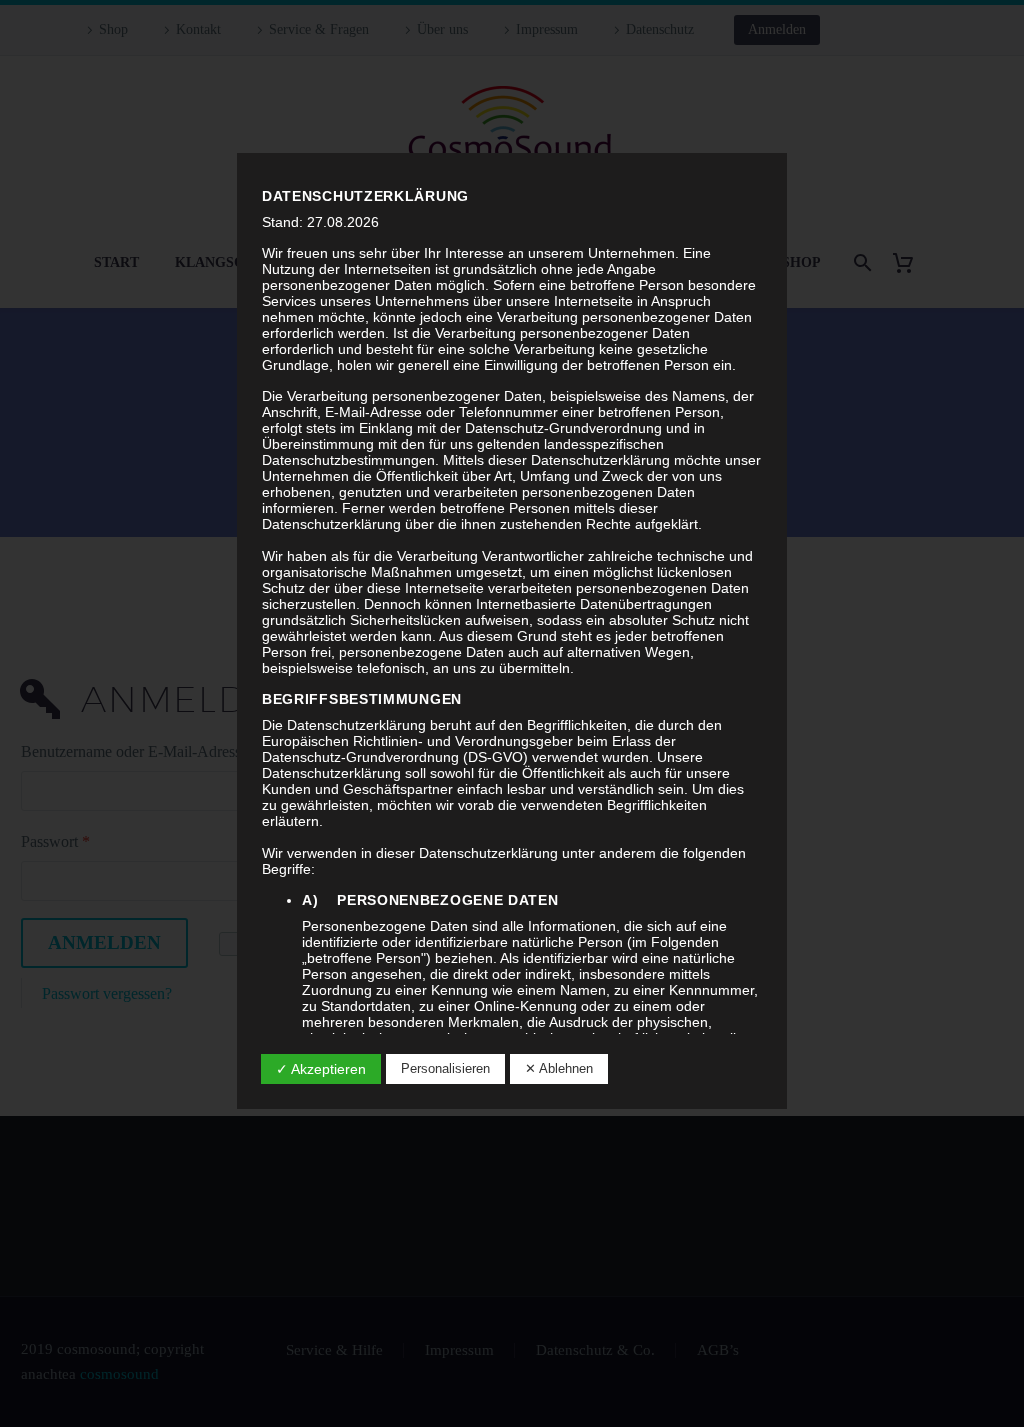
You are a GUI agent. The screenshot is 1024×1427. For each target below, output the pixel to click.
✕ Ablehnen (559, 1068)
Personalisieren (445, 1068)
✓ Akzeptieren (321, 1069)
